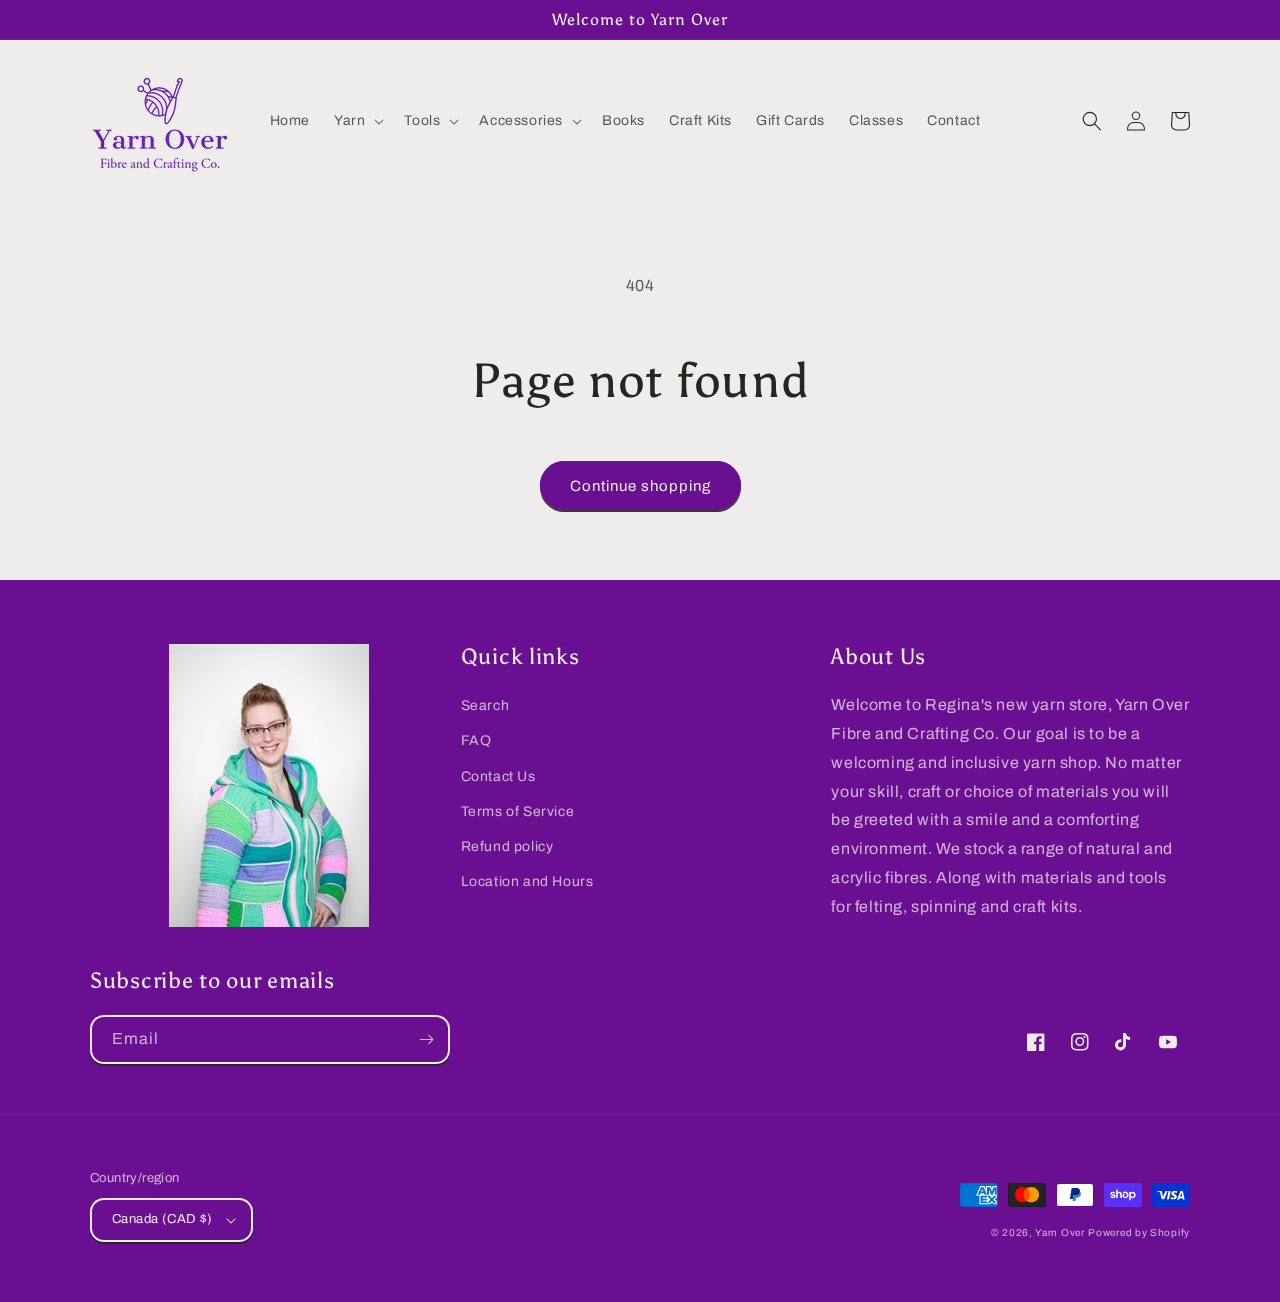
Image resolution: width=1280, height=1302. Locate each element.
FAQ (476, 740)
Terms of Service (518, 811)
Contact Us (498, 776)
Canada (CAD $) (162, 1219)
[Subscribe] (426, 1039)
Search (485, 705)
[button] (357, 121)
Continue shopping (640, 486)
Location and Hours (527, 881)
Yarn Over (1059, 1232)
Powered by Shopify (1139, 1232)
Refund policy (507, 846)
